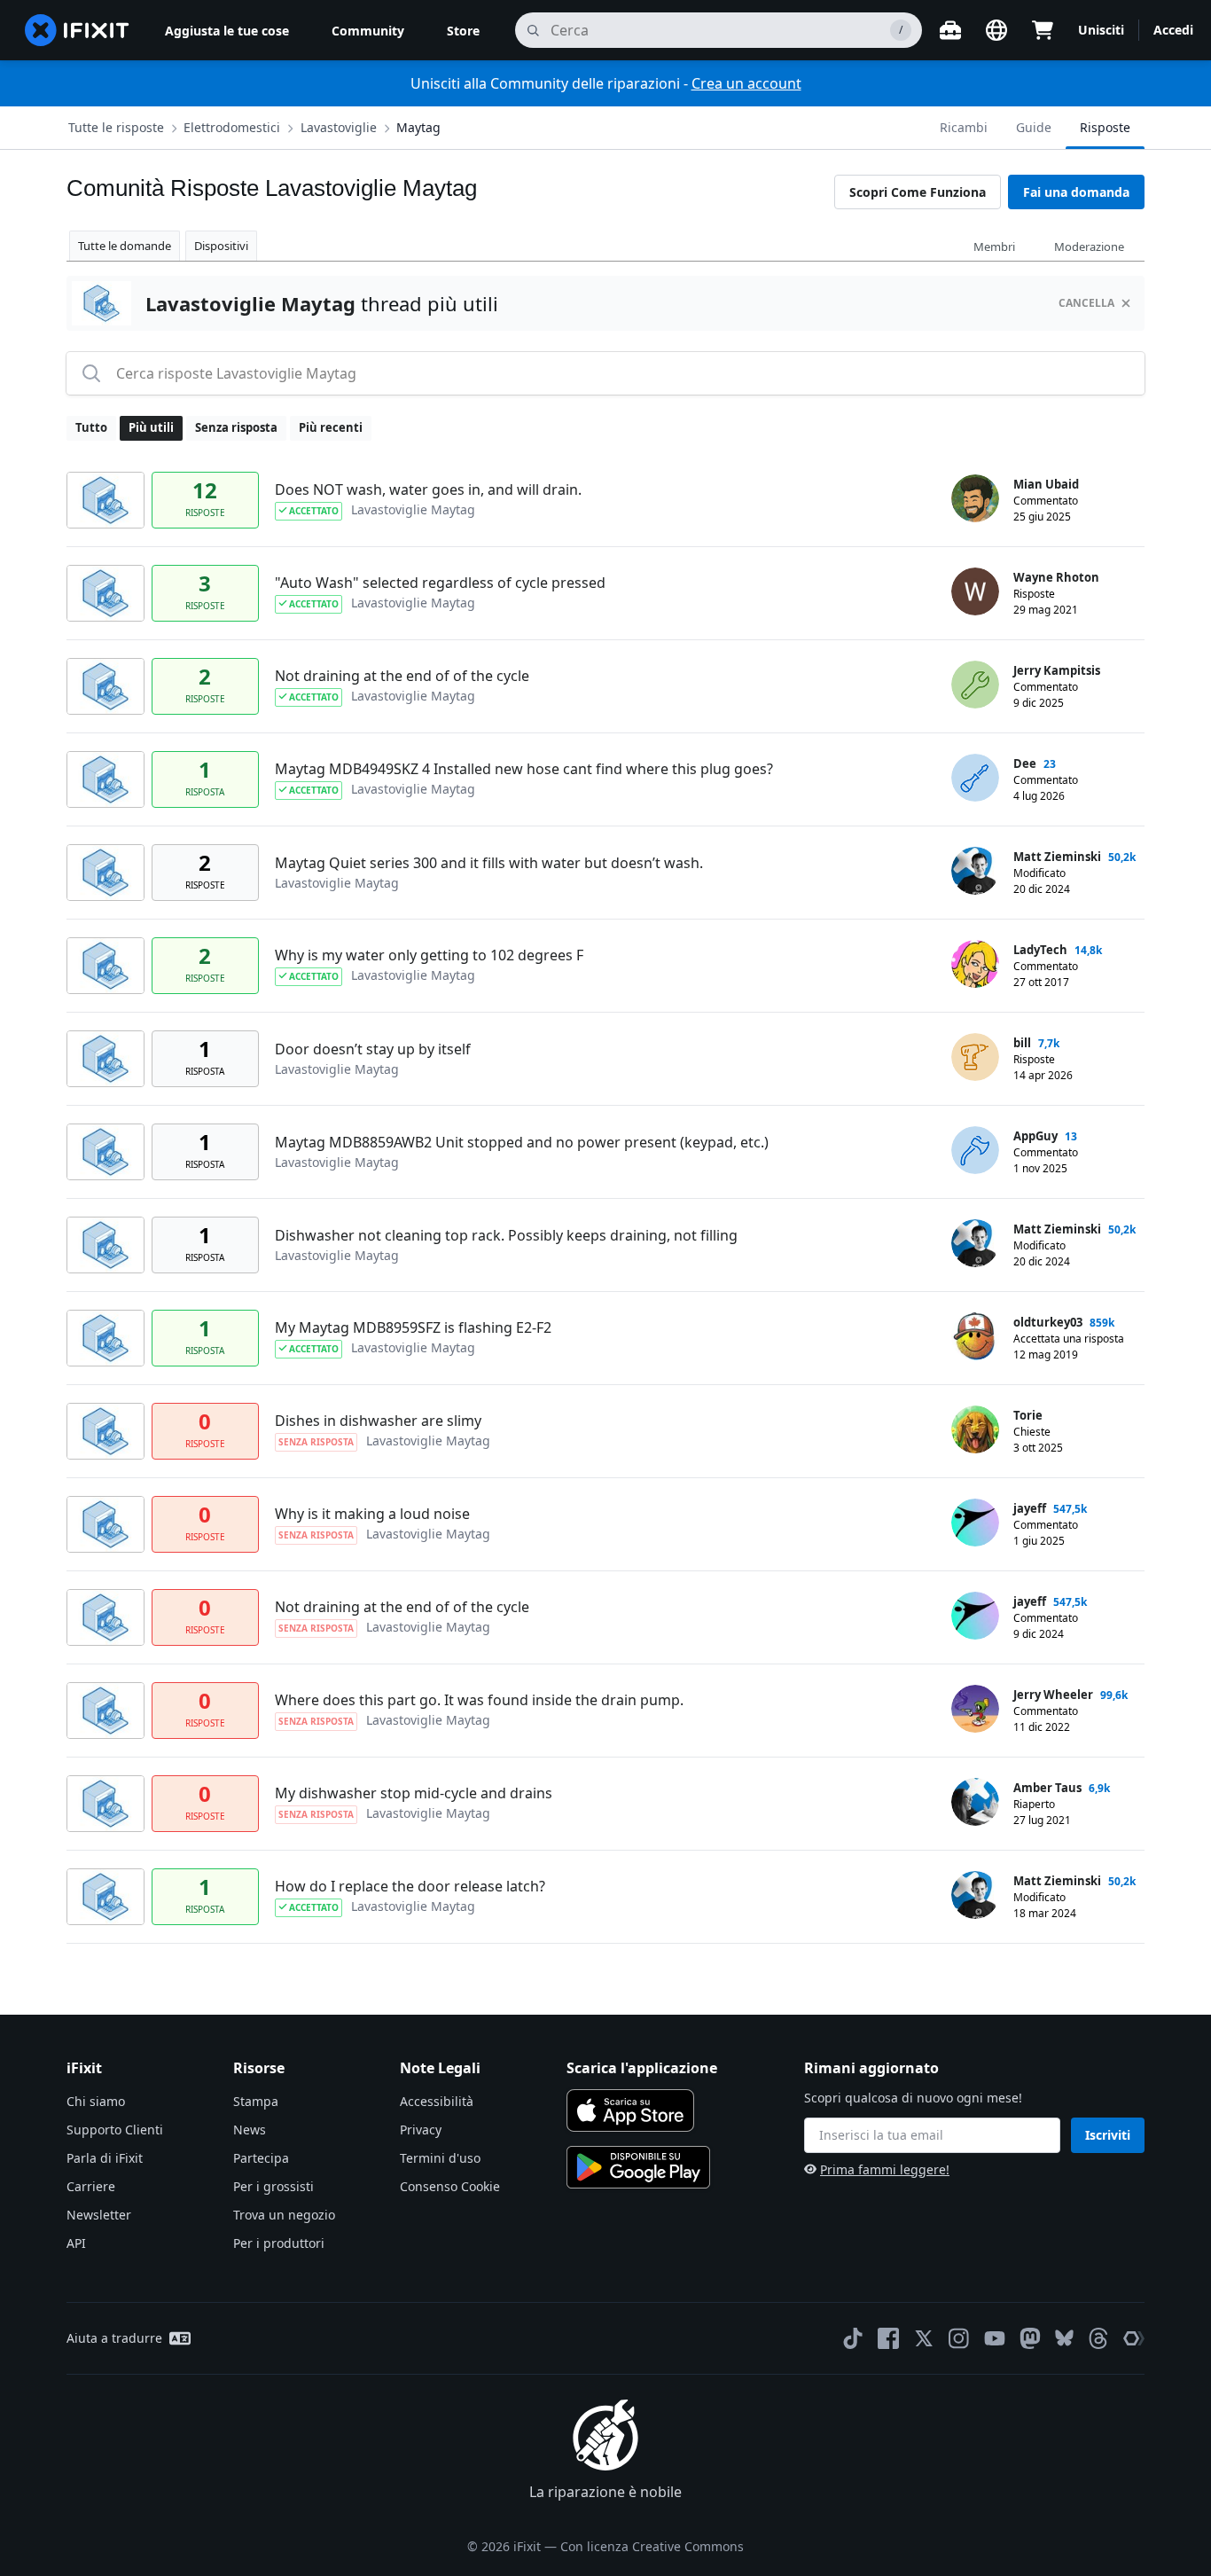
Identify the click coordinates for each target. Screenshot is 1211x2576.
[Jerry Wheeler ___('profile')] (975, 1709)
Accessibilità (437, 2101)
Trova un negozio (284, 2215)
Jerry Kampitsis (1057, 670)
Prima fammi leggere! (885, 2169)
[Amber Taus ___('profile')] (975, 1802)
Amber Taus (1047, 1788)
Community (368, 31)
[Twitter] (924, 2338)
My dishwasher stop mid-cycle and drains (414, 1793)
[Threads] (1098, 2338)
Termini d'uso (440, 2158)
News (250, 2130)
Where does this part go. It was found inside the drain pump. (479, 1700)
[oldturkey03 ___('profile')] (975, 1336)
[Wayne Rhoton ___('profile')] (975, 591)
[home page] (77, 30)
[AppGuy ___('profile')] (975, 1150)
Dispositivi (221, 246)
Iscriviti (1108, 2135)
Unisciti (1101, 30)
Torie (1028, 1415)
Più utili (151, 427)
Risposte (1105, 127)
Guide (1034, 127)
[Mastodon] (1030, 2338)
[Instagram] (959, 2338)
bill (1022, 1043)
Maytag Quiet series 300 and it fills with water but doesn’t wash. (489, 863)
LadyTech (1040, 950)
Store (463, 31)
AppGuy (1035, 1136)
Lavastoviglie (339, 127)
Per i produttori (279, 2243)
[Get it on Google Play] (638, 2167)
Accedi (1173, 30)
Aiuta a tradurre (114, 2338)
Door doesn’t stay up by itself (373, 1049)
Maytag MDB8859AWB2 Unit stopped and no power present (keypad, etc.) (522, 1142)
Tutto (91, 427)
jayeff (1030, 1508)
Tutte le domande (125, 246)
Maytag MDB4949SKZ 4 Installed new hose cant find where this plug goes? (524, 769)
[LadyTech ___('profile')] (975, 964)
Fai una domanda (1076, 192)
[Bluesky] (1064, 2338)
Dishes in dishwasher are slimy (378, 1421)
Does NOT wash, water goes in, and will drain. (428, 489)
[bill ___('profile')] (975, 1057)
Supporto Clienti (115, 2130)
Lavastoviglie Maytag (413, 509)
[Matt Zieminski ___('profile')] (975, 871)
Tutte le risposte (116, 127)
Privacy (421, 2130)
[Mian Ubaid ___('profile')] (975, 498)
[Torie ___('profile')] (975, 1429)
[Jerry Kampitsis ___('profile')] (975, 685)
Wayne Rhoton (1056, 577)
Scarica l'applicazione (642, 2068)
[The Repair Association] (1134, 2338)
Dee (1025, 763)
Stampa (256, 2101)
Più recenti (331, 427)
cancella (1086, 303)
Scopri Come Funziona (918, 192)
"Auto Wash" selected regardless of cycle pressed (440, 583)
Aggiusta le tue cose (227, 31)
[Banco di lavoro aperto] (950, 30)
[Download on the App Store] (630, 2110)
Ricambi (964, 127)
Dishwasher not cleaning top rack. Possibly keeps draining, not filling (506, 1235)
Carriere (91, 2186)
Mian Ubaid (1046, 484)
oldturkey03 (1048, 1322)
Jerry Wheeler (1053, 1695)
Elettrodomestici (232, 127)
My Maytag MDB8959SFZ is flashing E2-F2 (413, 1327)
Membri (994, 247)
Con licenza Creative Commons (652, 2546)
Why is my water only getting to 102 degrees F (429, 955)
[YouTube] (995, 2338)
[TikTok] (853, 2338)
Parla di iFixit (105, 2158)
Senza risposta (236, 427)
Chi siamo (96, 2101)
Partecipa (261, 2158)
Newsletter (99, 2215)
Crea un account (746, 83)
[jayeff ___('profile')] (975, 1523)
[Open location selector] (996, 30)
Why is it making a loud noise (372, 1514)
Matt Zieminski (1057, 857)
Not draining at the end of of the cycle (402, 676)
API (76, 2243)
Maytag (418, 127)
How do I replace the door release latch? (410, 1886)
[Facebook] (888, 2338)
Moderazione (1089, 247)
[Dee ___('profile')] (975, 778)
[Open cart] (1043, 30)
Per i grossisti (273, 2186)
